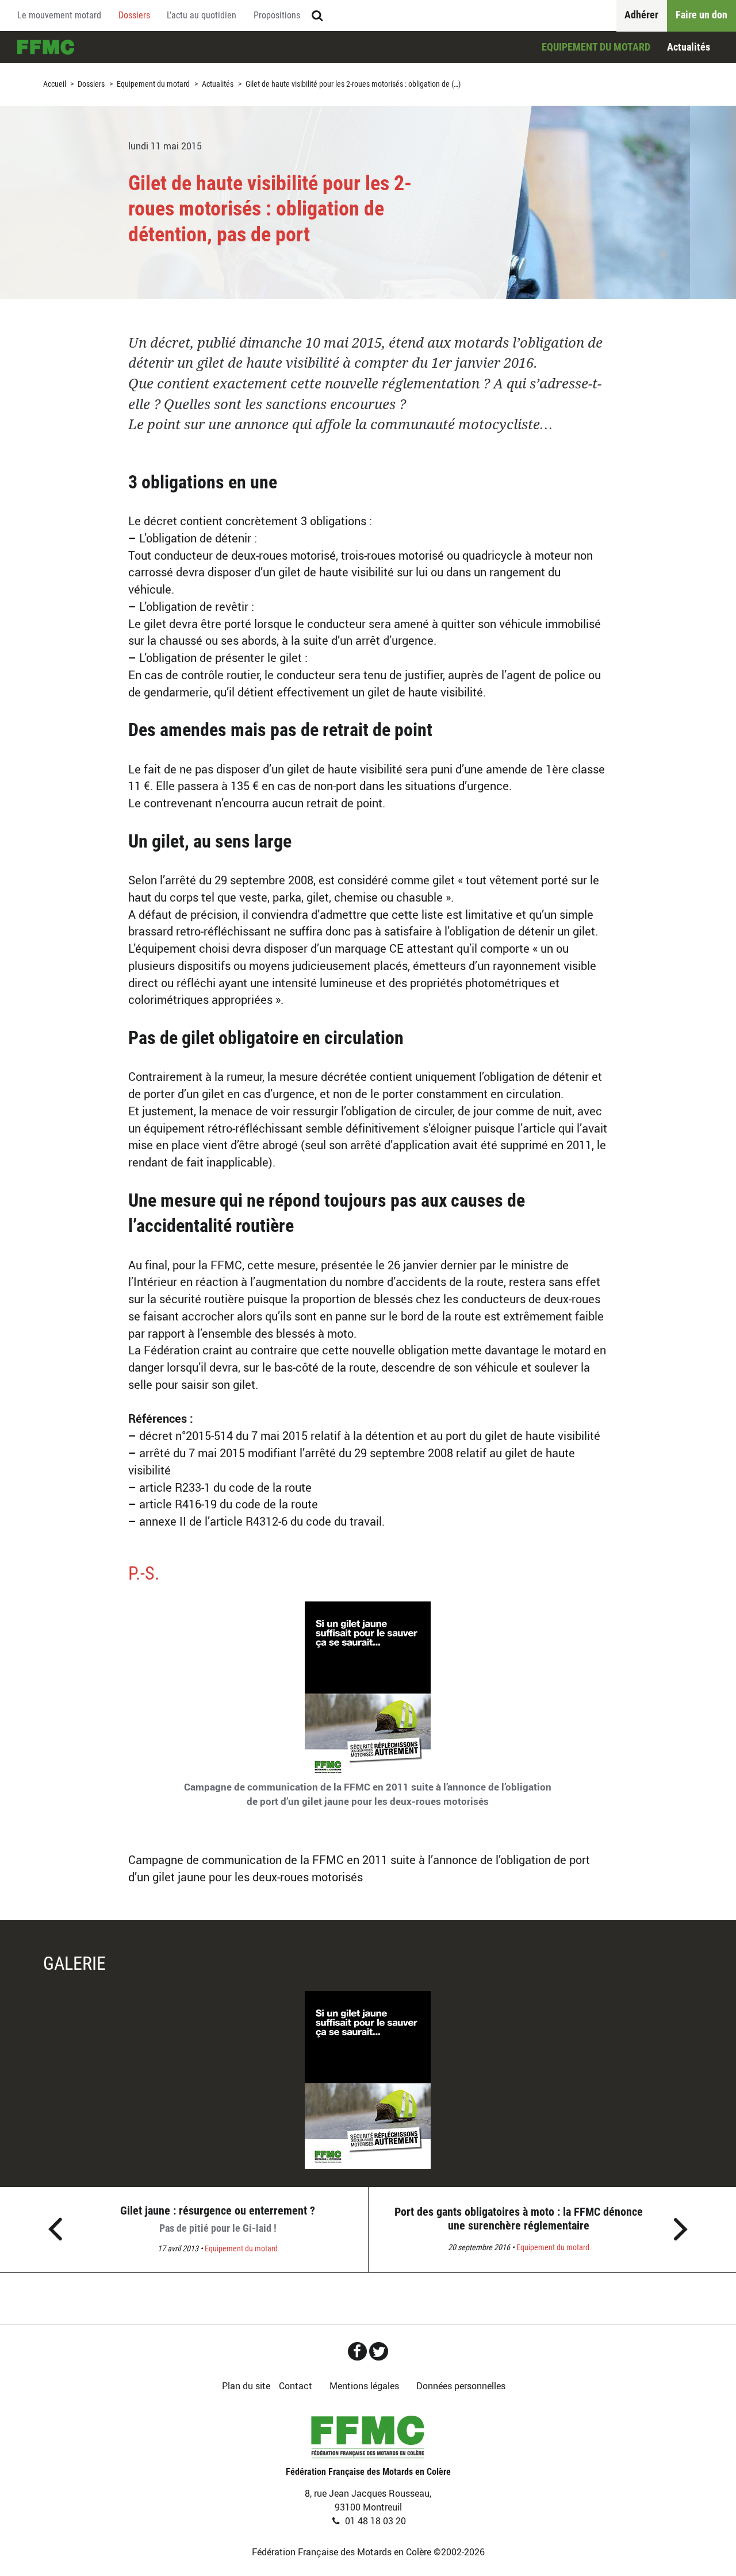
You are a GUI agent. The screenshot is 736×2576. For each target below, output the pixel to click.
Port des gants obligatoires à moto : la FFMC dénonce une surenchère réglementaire (519, 2219)
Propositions (277, 15)
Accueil (46, 47)
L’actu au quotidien (202, 15)
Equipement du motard (596, 47)
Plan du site (246, 2386)
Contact (296, 2386)
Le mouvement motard (59, 15)
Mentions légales (364, 2386)
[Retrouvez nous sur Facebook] (357, 2351)
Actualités (689, 47)
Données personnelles (461, 2386)
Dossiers (134, 15)
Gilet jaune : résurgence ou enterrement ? (218, 2219)
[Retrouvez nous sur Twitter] (379, 2351)
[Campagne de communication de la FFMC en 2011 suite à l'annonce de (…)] (368, 2080)
